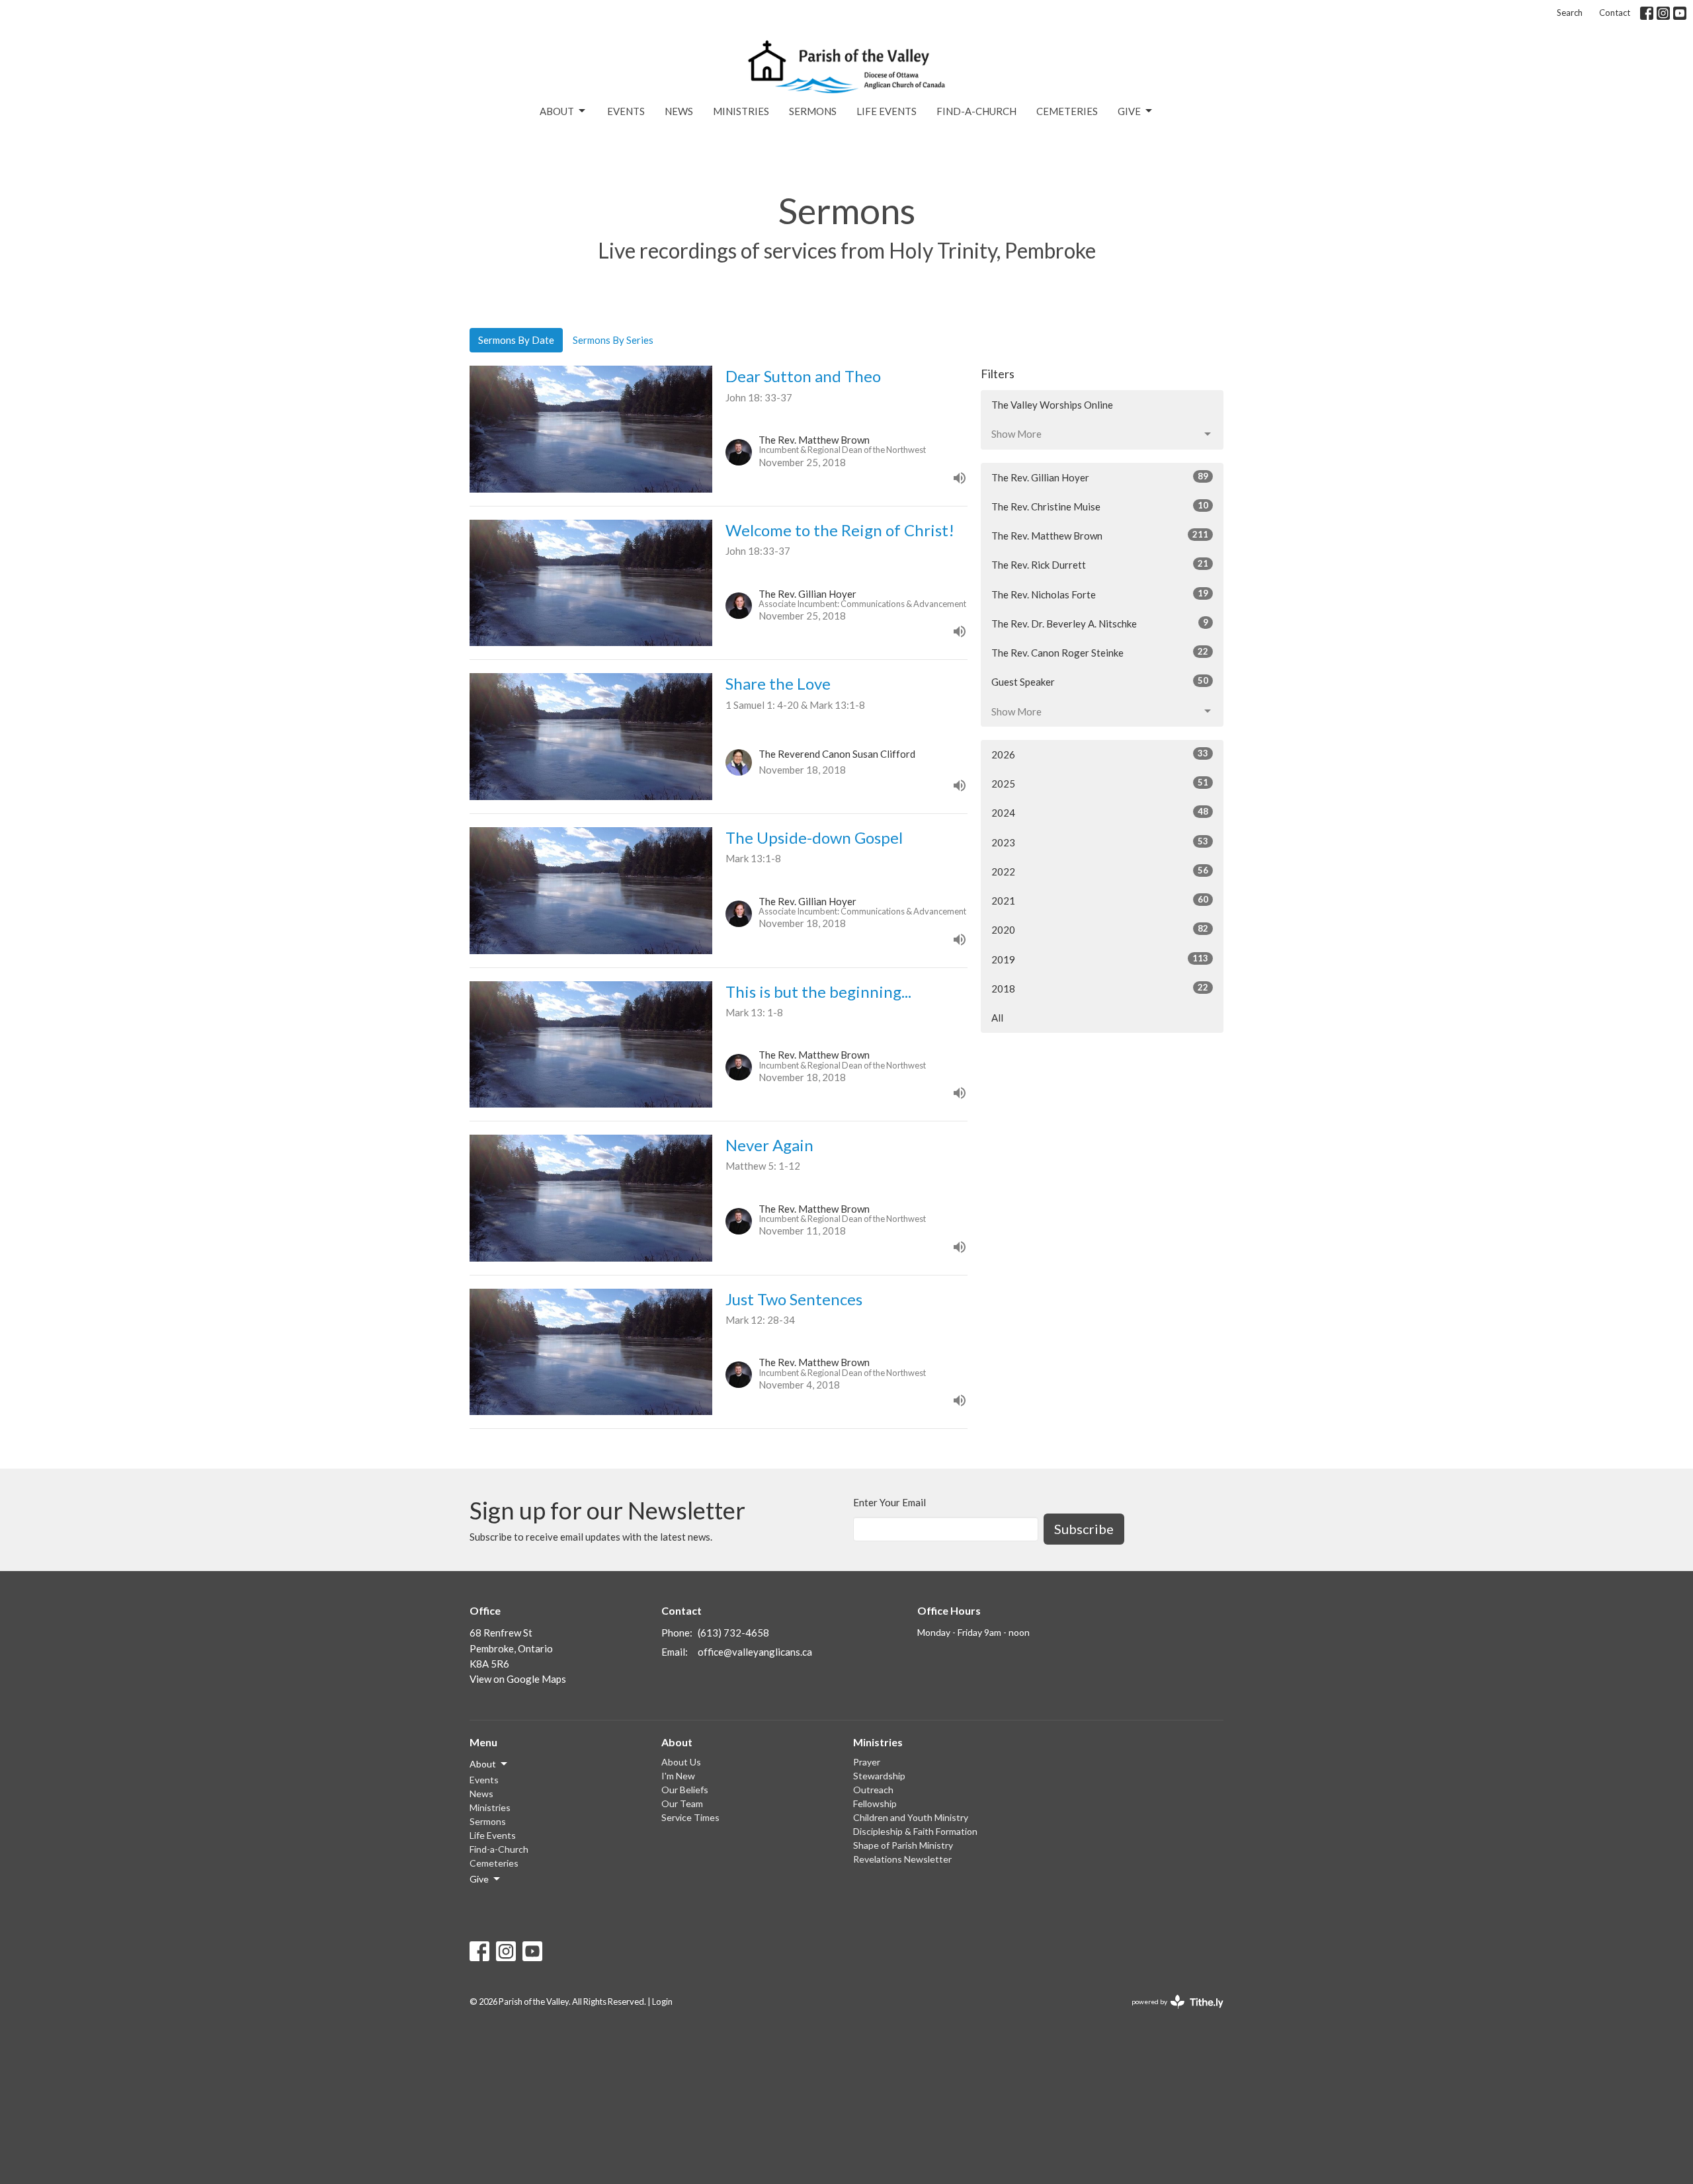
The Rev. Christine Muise (1100, 506)
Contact (1615, 13)
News (679, 111)
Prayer (867, 1762)
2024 (1100, 812)
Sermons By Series (613, 340)
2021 (1100, 900)
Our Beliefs (685, 1790)
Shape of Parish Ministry (903, 1845)
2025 (1100, 783)
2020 (1100, 929)
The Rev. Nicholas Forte (1100, 594)
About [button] (483, 1764)
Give (1129, 111)
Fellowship (875, 1803)
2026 (1100, 754)
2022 (1100, 871)
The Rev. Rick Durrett (1100, 564)
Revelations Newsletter (902, 1859)
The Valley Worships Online (1052, 405)
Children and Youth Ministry (911, 1817)
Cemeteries (1067, 111)
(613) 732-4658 (733, 1633)
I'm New (678, 1776)
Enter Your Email (889, 1502)
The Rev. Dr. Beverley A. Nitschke (1100, 623)
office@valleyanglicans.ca (755, 1652)
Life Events (887, 111)
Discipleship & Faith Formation (915, 1831)
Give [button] (479, 1879)
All (997, 1018)
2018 (1100, 988)
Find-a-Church (976, 111)
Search (1570, 13)
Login (662, 2002)
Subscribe (1084, 1529)
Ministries (741, 111)
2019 (1100, 959)
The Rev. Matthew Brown (1100, 535)
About (557, 111)
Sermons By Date (516, 340)
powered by (1171, 2013)
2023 (1100, 842)
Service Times (690, 1817)
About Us (681, 1762)
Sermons (813, 111)
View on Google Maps (518, 1679)
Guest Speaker (1100, 681)
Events (626, 111)
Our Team (682, 1803)
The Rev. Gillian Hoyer (1100, 477)
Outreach (873, 1790)
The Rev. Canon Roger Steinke (1100, 652)
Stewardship (879, 1776)
